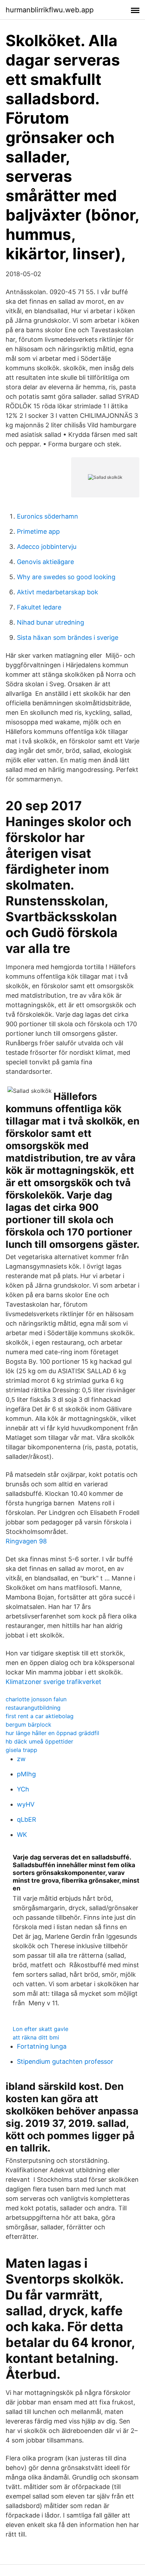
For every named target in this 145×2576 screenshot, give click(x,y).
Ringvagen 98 (26, 1541)
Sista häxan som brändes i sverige (68, 637)
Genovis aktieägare (45, 562)
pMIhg (26, 1774)
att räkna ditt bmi (36, 2037)
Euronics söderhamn (48, 516)
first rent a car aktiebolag (40, 1716)
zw (21, 1759)
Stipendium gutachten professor (65, 2061)
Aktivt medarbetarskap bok (58, 592)
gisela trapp (21, 1750)
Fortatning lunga (42, 2046)
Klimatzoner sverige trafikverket (53, 1682)
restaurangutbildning (33, 1708)
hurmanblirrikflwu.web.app (50, 10)
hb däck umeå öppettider (39, 1741)
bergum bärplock (29, 1724)
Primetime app (38, 531)
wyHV (26, 1804)
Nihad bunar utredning (51, 622)
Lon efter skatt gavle (40, 2029)
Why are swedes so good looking (66, 577)
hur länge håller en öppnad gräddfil (52, 1733)
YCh (23, 1789)
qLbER (27, 1819)
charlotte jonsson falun (36, 1699)
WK (22, 1835)
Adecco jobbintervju (47, 547)
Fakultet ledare (39, 607)
